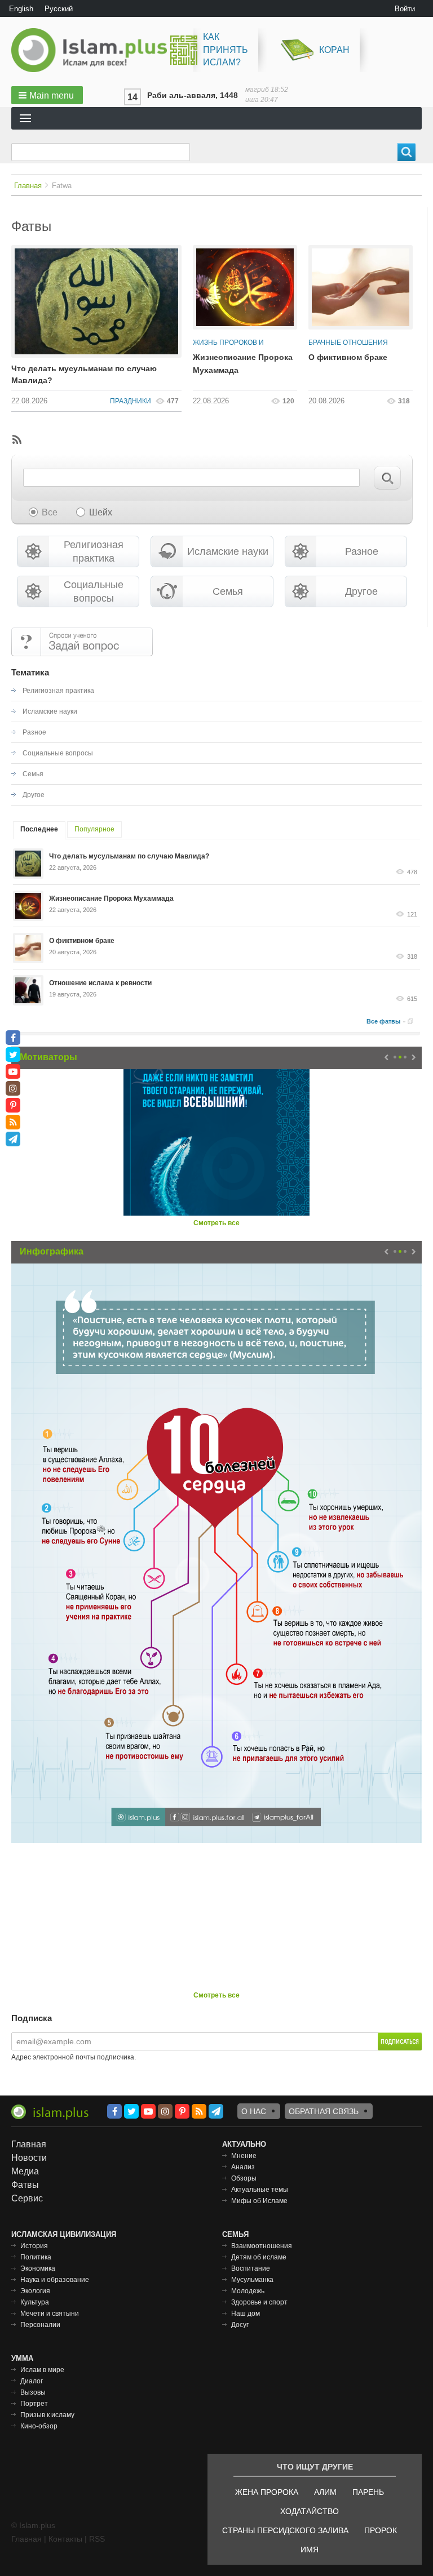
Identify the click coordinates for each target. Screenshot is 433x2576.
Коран (334, 50)
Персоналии (40, 2325)
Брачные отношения (348, 342)
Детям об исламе (259, 2257)
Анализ (243, 2167)
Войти (405, 9)
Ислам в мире (42, 2370)
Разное (362, 551)
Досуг (240, 2325)
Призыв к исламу (47, 2415)
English (21, 9)
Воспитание (251, 2268)
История (34, 2246)
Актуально (244, 2144)
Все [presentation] (50, 512)
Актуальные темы (260, 2190)
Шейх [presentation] (101, 512)
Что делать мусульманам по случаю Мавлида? (84, 374)
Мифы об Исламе (259, 2201)
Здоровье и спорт (259, 2302)
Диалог (32, 2381)
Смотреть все (216, 1223)
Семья (228, 591)
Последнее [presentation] (39, 829)
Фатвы (25, 2185)
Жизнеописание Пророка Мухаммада (111, 898)
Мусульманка (252, 2280)
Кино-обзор (39, 2426)
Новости (29, 2158)
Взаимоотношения (262, 2246)
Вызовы (33, 2392)
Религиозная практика (94, 551)
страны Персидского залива (285, 2530)
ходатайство (310, 2511)
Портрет (34, 2404)
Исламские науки (228, 551)
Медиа (25, 2171)
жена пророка (267, 2492)
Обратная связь (324, 2111)
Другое (361, 591)
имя (310, 2550)
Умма (22, 2358)
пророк (381, 2530)
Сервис (27, 2198)
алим (325, 2492)
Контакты (65, 2539)
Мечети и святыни (50, 2313)
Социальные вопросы (94, 591)
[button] (47, 95)
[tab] (43, 513)
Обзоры (244, 2178)
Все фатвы (383, 1021)
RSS (97, 2539)
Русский (59, 9)
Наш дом (246, 2313)
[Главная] (94, 50)
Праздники (131, 401)
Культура (35, 2302)
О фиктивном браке (348, 357)
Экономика (38, 2268)
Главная (28, 186)
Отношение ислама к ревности (100, 983)
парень (368, 2492)
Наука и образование (55, 2280)
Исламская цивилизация (64, 2234)
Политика (36, 2257)
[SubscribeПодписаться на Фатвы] (16, 439)
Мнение (244, 2156)
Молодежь (248, 2291)
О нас (254, 2111)
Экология (35, 2291)
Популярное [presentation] (94, 829)
